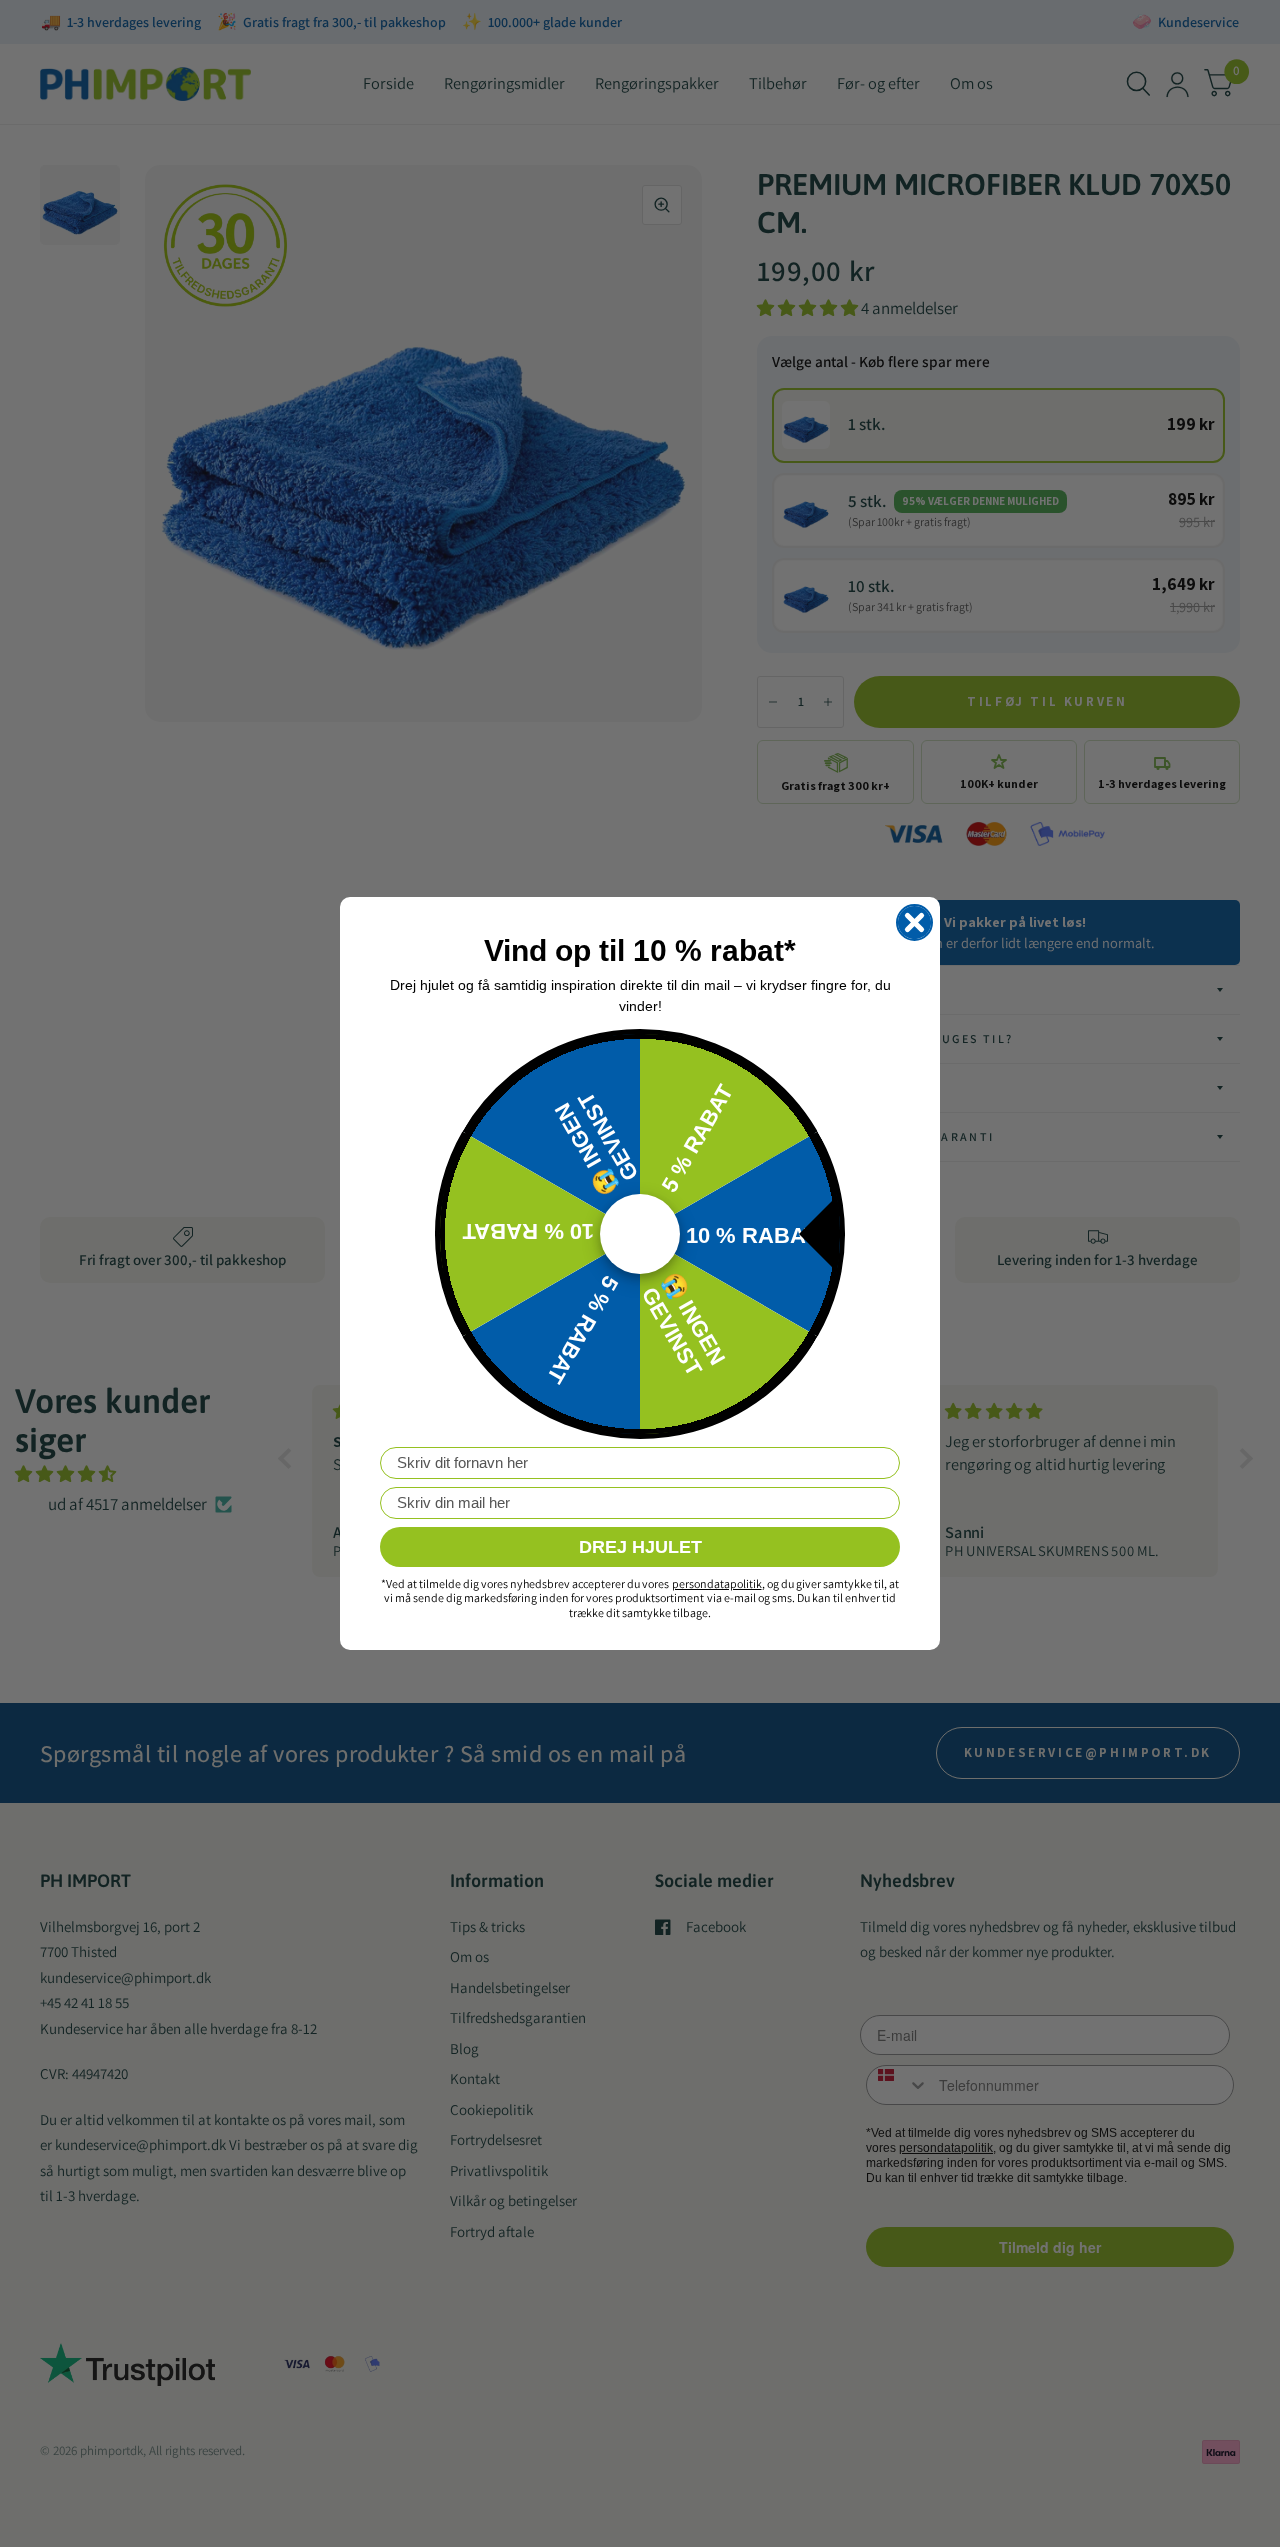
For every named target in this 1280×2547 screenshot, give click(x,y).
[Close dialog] (914, 922)
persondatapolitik (717, 1583)
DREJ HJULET (640, 1547)
